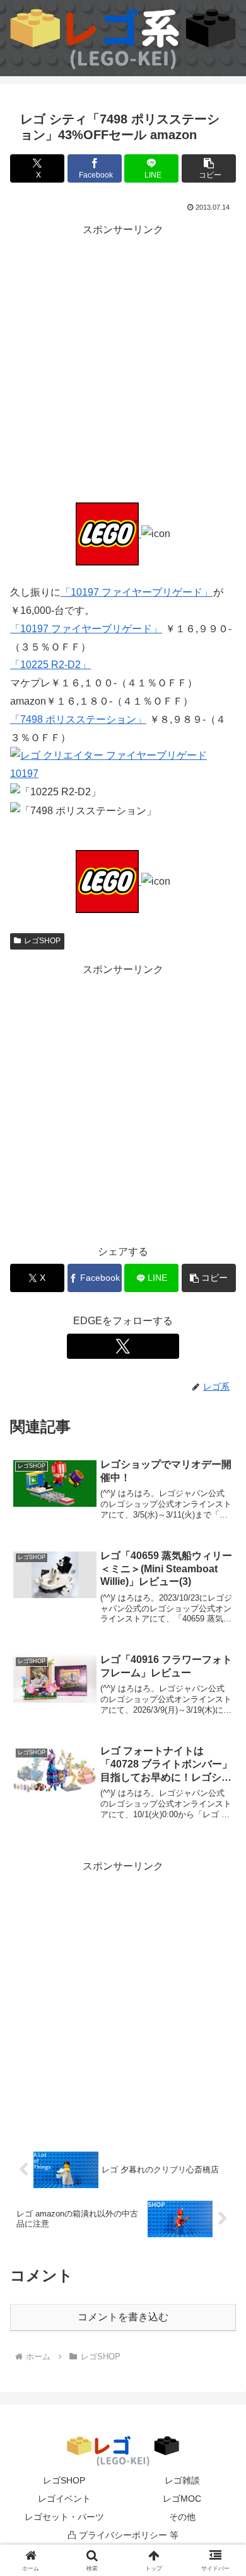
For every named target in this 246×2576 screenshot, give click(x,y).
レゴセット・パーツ (64, 2517)
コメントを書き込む (123, 2317)
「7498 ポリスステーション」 (78, 719)
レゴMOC (182, 2499)
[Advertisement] (123, 362)
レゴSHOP (42, 941)
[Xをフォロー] (123, 1346)
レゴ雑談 (182, 2480)
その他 (182, 2517)
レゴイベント (64, 2499)
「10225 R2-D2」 (50, 665)
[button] (209, 168)
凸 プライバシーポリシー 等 (123, 2535)
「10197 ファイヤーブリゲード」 (137, 592)
